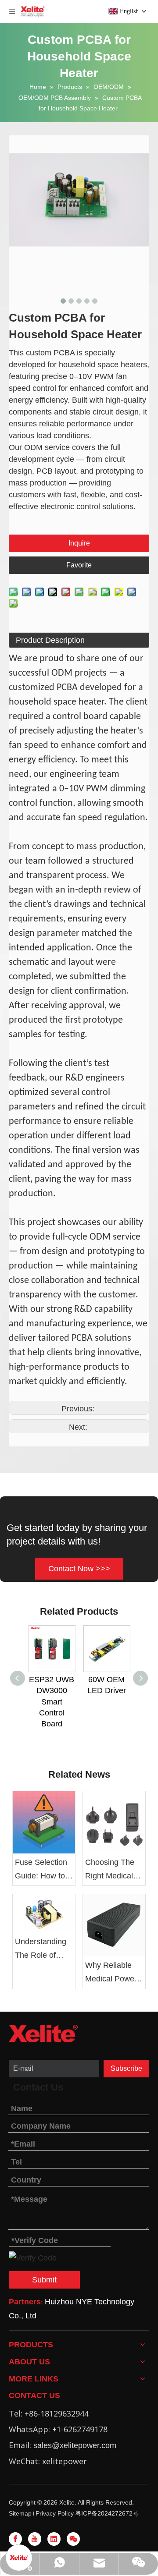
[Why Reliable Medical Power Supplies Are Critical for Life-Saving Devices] (114, 1925)
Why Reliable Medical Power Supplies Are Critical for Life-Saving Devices (112, 1973)
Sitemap (20, 2513)
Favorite (79, 565)
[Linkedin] (54, 2539)
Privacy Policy (55, 2513)
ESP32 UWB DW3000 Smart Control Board (52, 1702)
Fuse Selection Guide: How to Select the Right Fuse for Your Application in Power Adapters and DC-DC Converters (43, 1870)
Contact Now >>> (79, 1569)
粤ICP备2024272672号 (107, 2513)
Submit (44, 2280)
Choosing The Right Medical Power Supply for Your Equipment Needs (110, 1870)
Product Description (50, 640)
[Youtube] (35, 2539)
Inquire (79, 543)
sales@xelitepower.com (75, 2445)
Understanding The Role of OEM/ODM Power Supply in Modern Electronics (43, 1949)
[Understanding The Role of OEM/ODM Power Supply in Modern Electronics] (44, 1913)
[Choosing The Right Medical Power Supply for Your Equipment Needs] (114, 1822)
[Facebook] (15, 2539)
